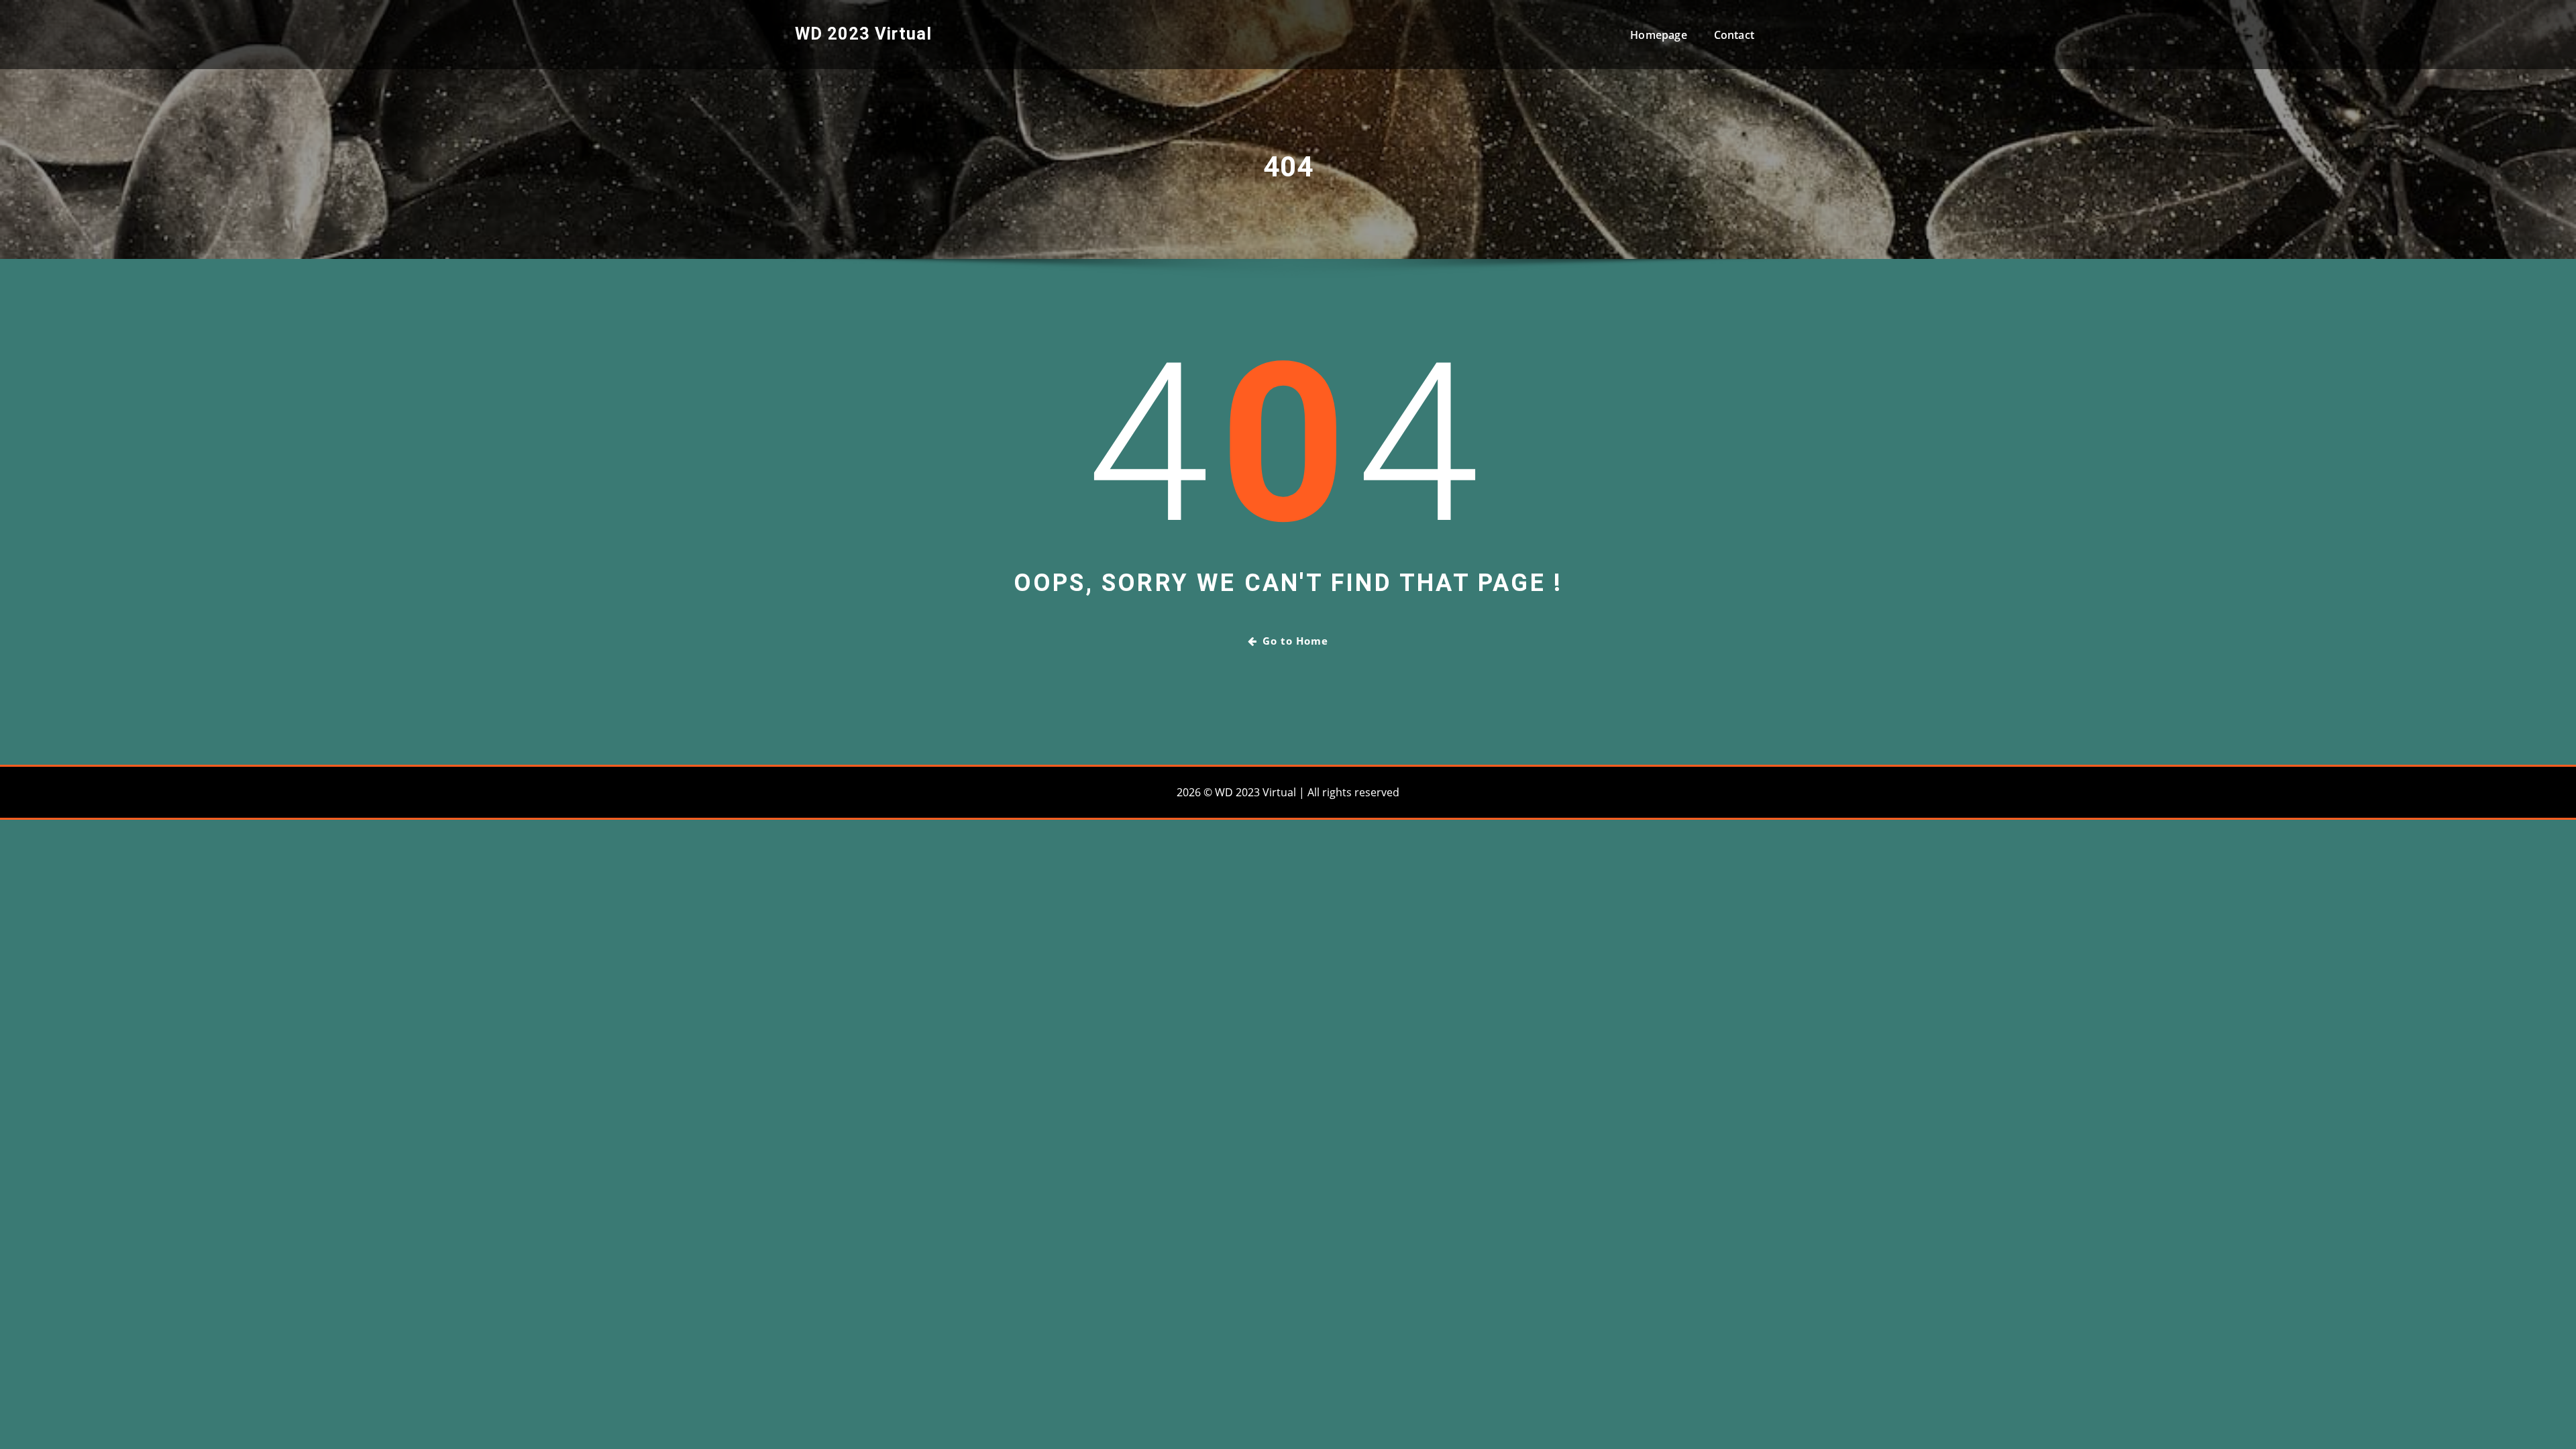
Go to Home (1295, 641)
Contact (1734, 35)
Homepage (1658, 35)
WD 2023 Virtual (863, 34)
